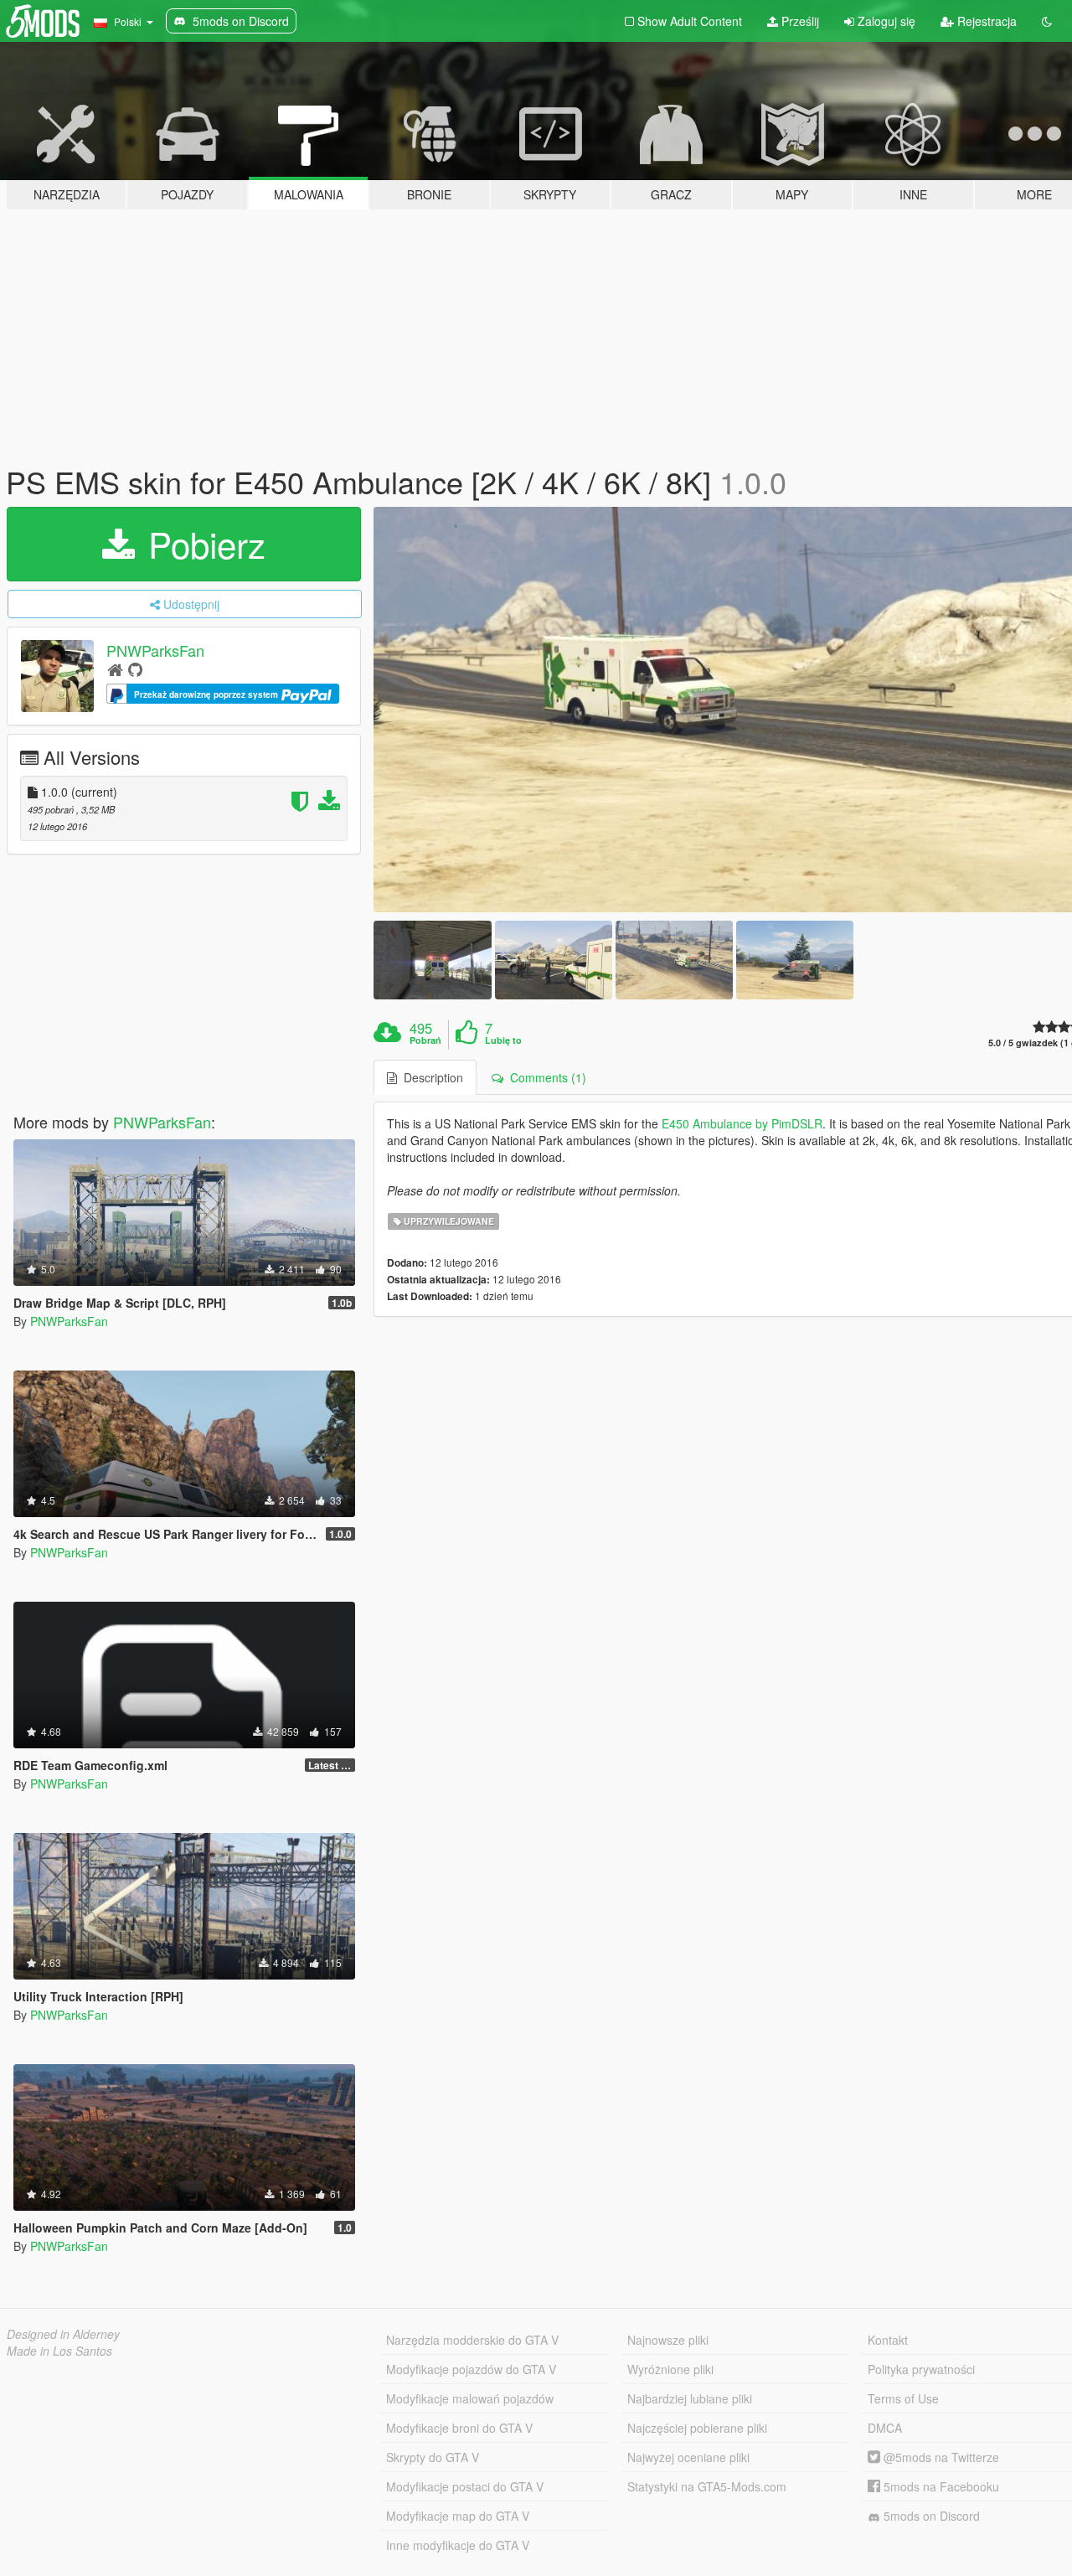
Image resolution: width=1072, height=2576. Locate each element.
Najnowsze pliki (668, 2340)
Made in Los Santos (59, 2351)
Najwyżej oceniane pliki (688, 2457)
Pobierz (202, 544)
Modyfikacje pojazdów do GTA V (471, 2369)
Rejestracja (985, 21)
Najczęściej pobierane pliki (697, 2428)
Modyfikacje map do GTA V (458, 2516)
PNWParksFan (155, 650)
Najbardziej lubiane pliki (690, 2398)
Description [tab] (430, 1077)
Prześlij (799, 21)
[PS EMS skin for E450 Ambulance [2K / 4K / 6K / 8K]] (432, 960)
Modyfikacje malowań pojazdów (470, 2398)
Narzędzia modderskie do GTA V (472, 2340)
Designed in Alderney (63, 2334)
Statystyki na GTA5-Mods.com (707, 2486)
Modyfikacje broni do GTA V (459, 2428)
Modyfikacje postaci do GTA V (465, 2486)
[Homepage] (115, 669)
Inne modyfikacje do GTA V (458, 2545)
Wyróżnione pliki (670, 2369)
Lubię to (503, 1040)
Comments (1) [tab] (545, 1077)
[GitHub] (135, 669)
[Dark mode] (1047, 21)
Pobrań (425, 1040)
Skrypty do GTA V (433, 2457)
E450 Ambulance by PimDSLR (742, 1123)
